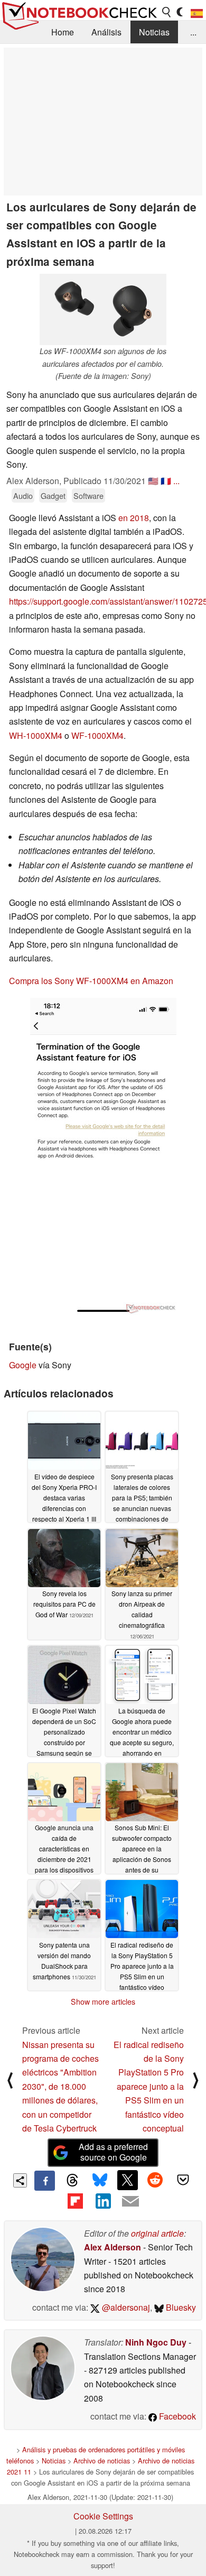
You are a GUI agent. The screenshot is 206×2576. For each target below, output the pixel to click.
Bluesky (180, 2307)
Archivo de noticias (102, 2461)
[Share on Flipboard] (75, 2201)
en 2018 (134, 518)
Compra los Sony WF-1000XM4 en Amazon (91, 981)
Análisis (106, 32)
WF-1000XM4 (97, 735)
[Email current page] (130, 2202)
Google (23, 1365)
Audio (23, 495)
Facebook (176, 2416)
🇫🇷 (166, 481)
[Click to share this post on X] (127, 2180)
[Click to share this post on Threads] (72, 2181)
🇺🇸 (153, 481)
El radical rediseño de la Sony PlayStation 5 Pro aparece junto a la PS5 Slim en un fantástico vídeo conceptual (149, 2086)
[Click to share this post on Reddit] (155, 2180)
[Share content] (20, 2180)
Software (88, 495)
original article (157, 2233)
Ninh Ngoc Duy (156, 2342)
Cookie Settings (103, 2516)
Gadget (53, 495)
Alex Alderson (113, 2247)
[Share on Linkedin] (103, 2201)
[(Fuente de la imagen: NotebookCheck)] (103, 1156)
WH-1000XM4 (36, 735)
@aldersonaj (125, 2307)
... (193, 32)
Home (63, 32)
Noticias (154, 32)
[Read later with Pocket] (183, 2180)
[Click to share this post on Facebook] (44, 2181)
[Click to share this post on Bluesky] (100, 2181)
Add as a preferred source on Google (113, 2152)
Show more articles (103, 2002)
